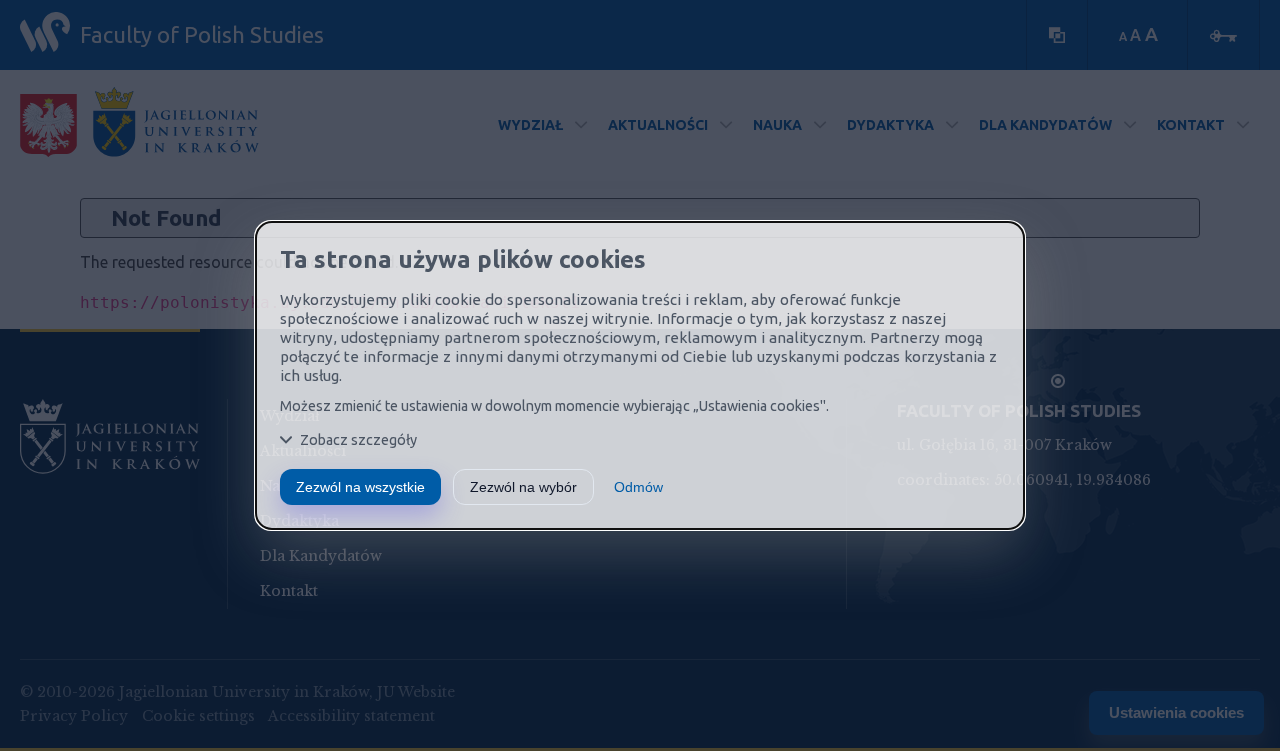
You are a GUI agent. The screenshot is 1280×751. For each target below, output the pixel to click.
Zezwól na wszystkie (360, 487)
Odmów (638, 487)
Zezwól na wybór (523, 487)
